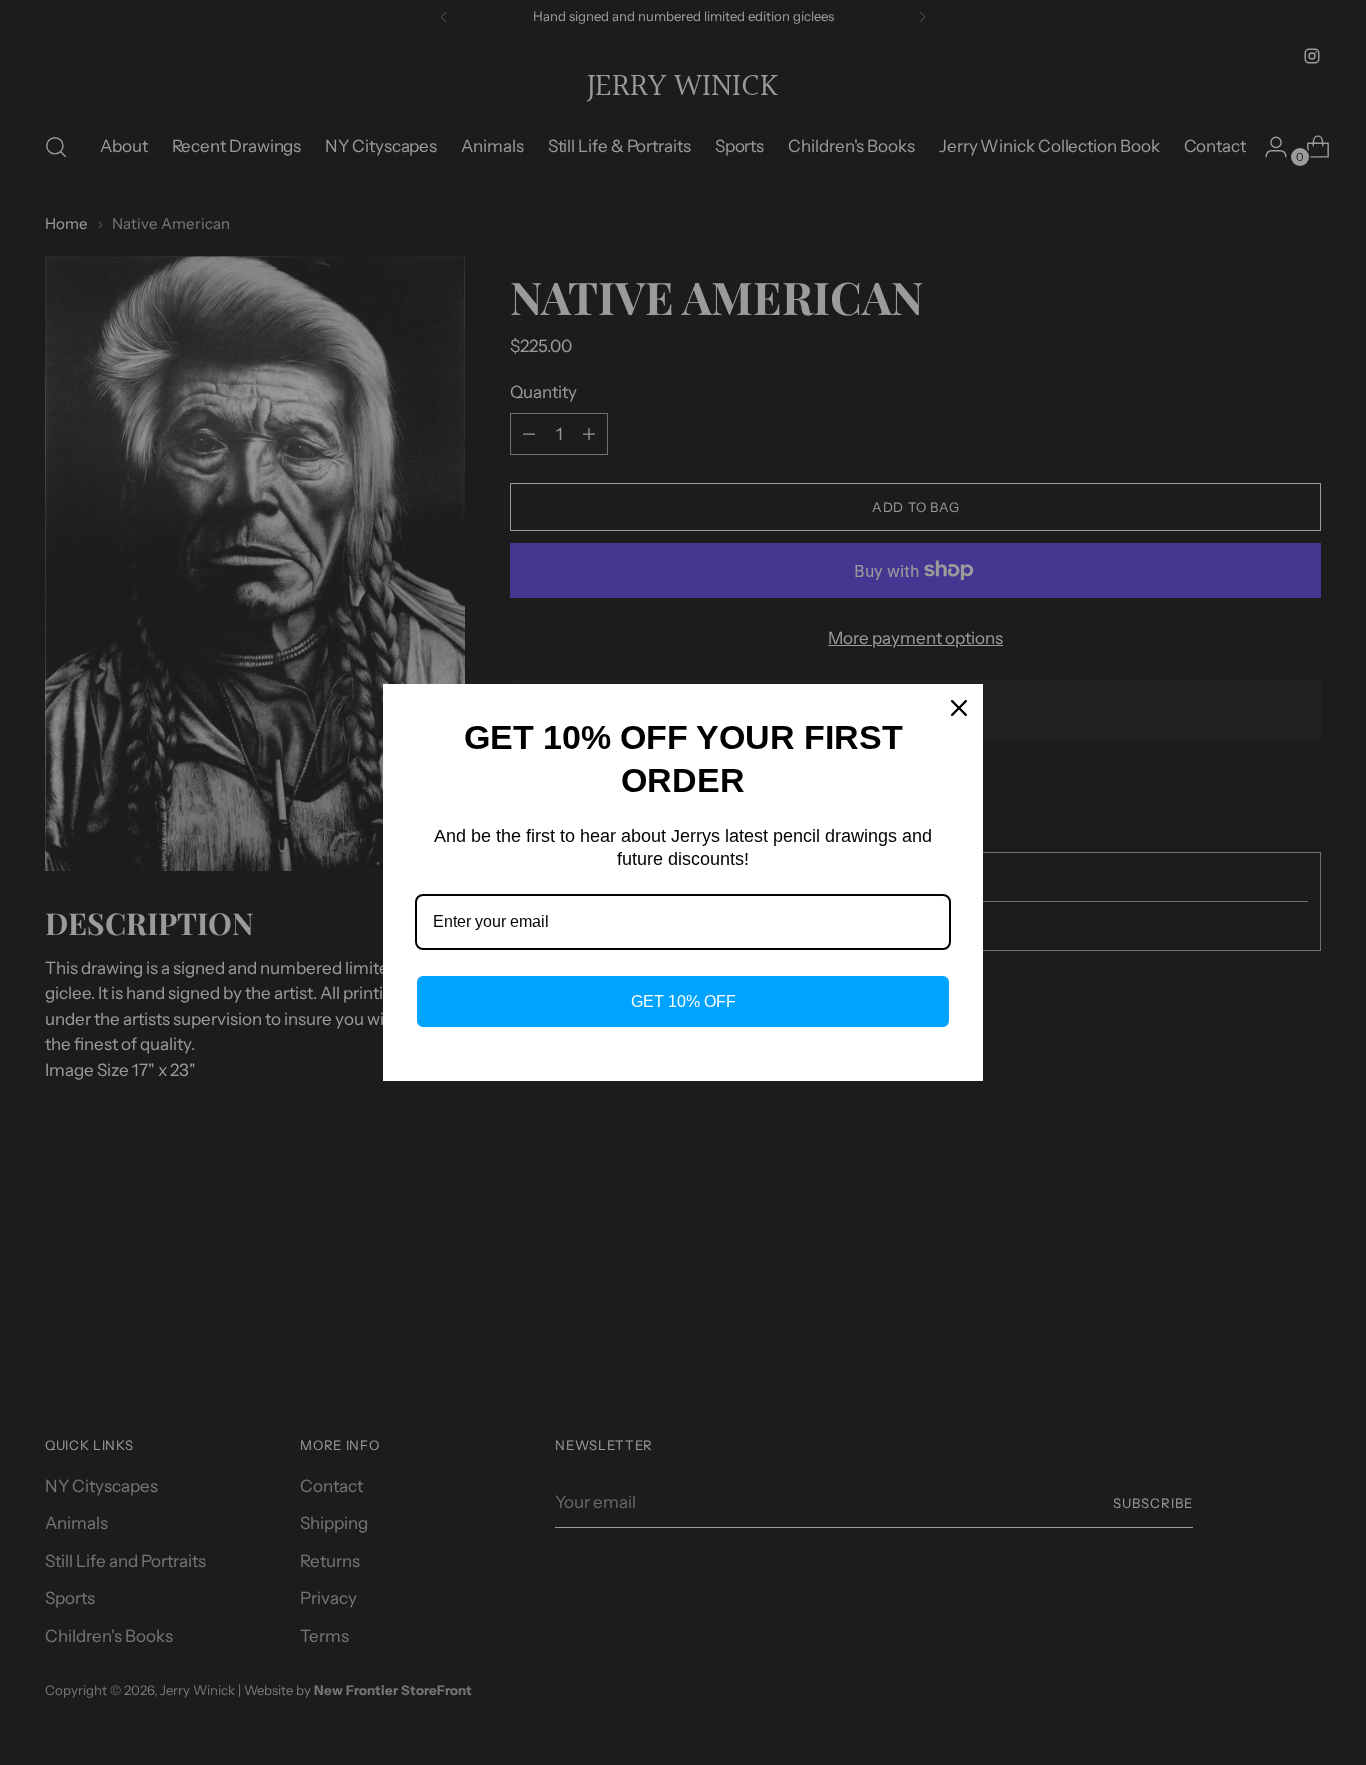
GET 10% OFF (683, 1001)
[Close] (959, 708)
